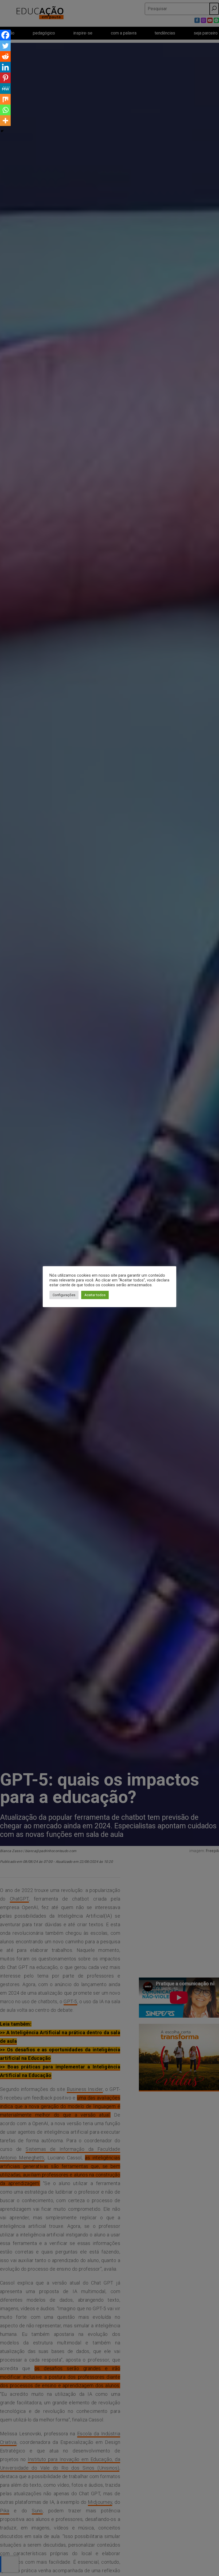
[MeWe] (5, 89)
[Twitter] (5, 46)
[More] (5, 121)
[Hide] (2, 131)
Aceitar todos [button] (95, 1295)
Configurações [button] (64, 1295)
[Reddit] (5, 56)
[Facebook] (5, 35)
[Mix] (5, 99)
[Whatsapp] (5, 110)
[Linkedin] (5, 67)
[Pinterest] (5, 78)
